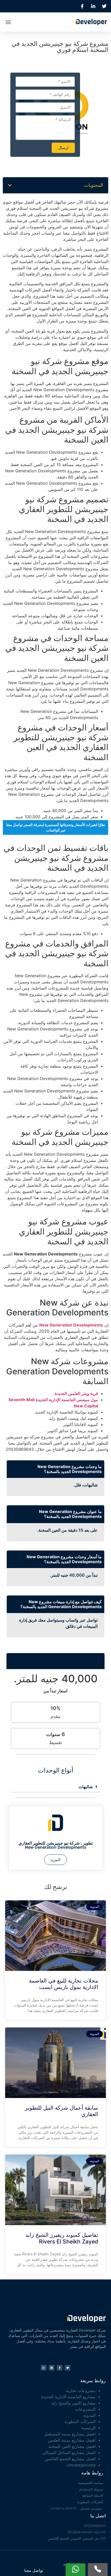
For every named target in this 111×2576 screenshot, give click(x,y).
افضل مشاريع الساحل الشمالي (69, 2452)
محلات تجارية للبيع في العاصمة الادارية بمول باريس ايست (64, 1984)
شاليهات (86, 1787)
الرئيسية (88, 2428)
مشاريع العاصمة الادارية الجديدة (68, 2397)
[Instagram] (44, 2368)
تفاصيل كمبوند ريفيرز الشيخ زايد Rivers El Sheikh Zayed (62, 2238)
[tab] (55, 1787)
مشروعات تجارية (81, 2390)
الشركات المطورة (80, 2421)
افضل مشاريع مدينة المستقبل (70, 2434)
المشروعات (85, 2409)
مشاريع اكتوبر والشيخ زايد (73, 2403)
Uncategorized (81, 2465)
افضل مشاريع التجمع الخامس (70, 2459)
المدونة (89, 2415)
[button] (8, 22)
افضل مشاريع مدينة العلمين (72, 2440)
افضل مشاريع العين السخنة (72, 2446)
